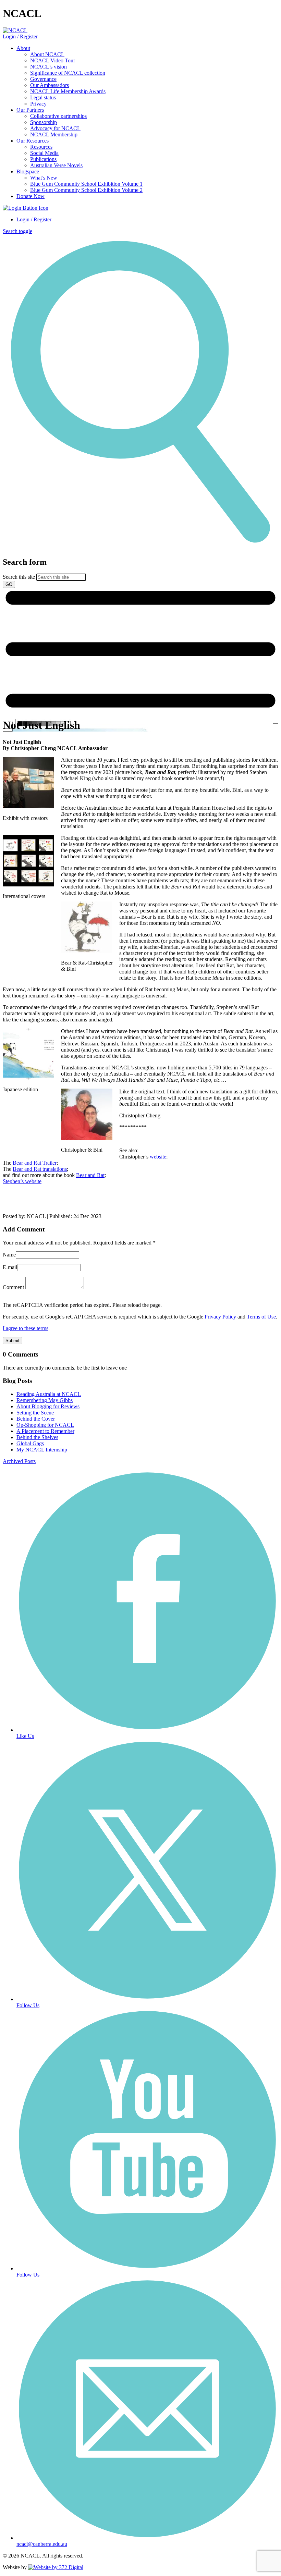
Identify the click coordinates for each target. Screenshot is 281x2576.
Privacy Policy (220, 1317)
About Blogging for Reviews (48, 1406)
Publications (43, 159)
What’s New (44, 178)
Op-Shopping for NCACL (45, 1425)
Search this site (19, 577)
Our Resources (33, 141)
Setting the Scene (35, 1413)
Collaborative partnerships (58, 116)
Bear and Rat (90, 1175)
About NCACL (47, 54)
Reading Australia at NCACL (49, 1394)
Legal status (43, 97)
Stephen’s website (22, 1181)
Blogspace (28, 171)
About (23, 48)
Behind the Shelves (37, 1437)
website (158, 1157)
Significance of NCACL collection (68, 73)
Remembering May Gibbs (45, 1400)
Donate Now (30, 196)
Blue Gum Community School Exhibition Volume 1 (86, 184)
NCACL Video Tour (53, 60)
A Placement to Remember (45, 1431)
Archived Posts (19, 1461)
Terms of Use (261, 1317)
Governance (43, 79)
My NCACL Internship (42, 1450)
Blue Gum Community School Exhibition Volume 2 (86, 190)
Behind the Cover (36, 1419)
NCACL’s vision (48, 67)
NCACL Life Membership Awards (68, 91)
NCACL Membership (54, 134)
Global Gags (30, 1443)
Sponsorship (44, 122)
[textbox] (140, 573)
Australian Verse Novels (56, 165)
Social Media (44, 153)
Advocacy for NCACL (55, 128)
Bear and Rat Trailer (35, 1163)
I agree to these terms (26, 1328)
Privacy (38, 104)
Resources (41, 147)
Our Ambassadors (50, 85)
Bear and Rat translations (40, 1169)
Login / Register (20, 36)
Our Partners (30, 110)
